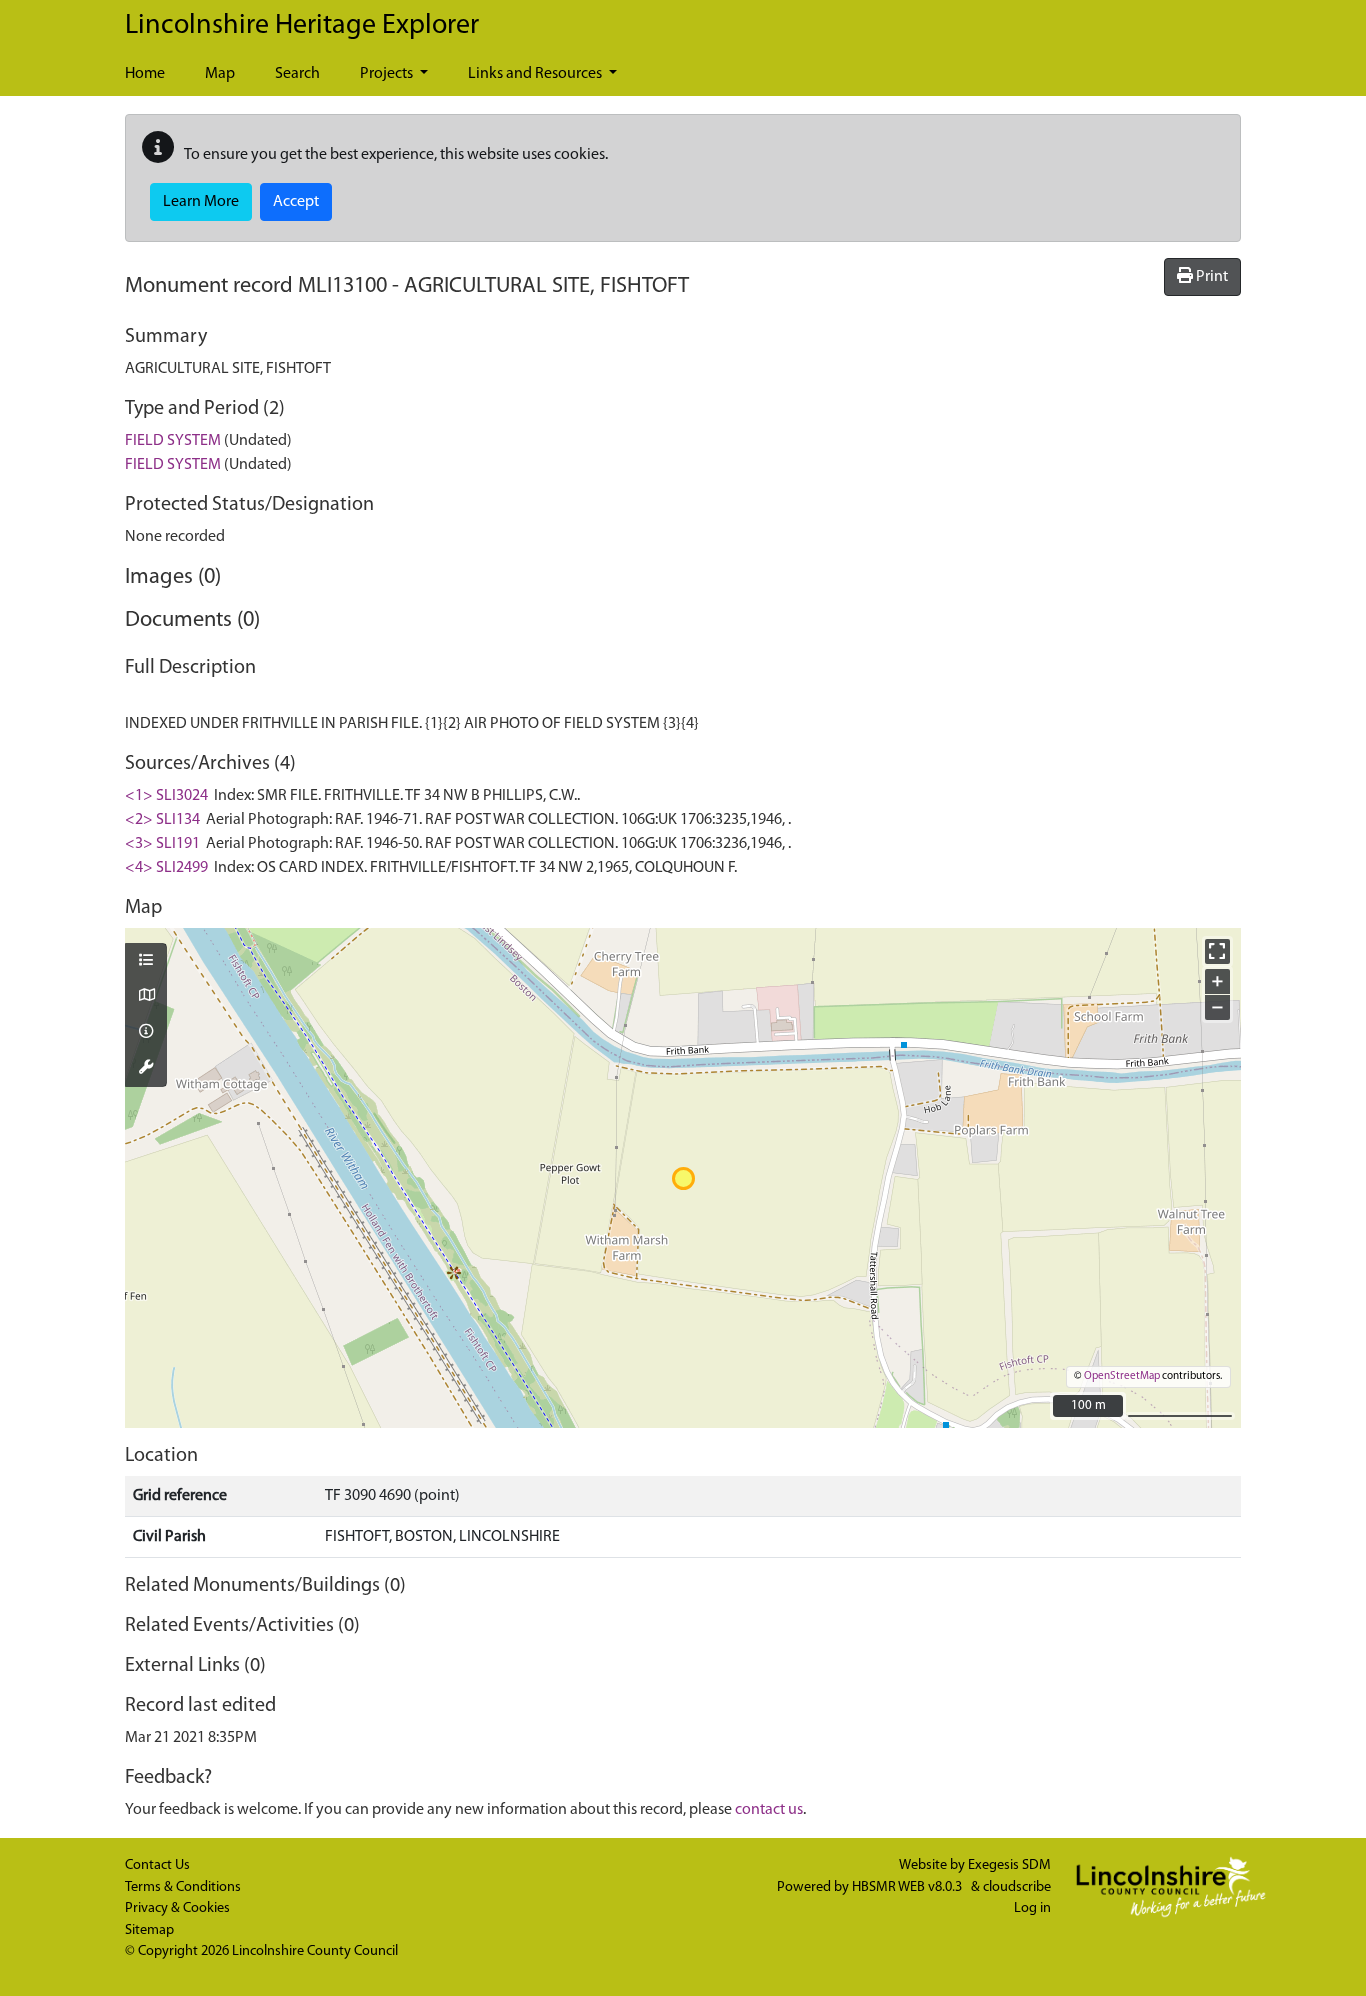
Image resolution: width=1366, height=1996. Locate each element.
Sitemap (149, 1930)
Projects (388, 74)
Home (145, 74)
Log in (1032, 1908)
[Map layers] (146, 962)
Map (220, 74)
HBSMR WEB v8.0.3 (908, 1887)
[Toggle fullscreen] (1217, 951)
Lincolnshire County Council (315, 1951)
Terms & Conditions (183, 1887)
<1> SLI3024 (166, 796)
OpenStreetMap (1122, 1376)
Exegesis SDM (1009, 1865)
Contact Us (157, 1865)
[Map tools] (146, 1069)
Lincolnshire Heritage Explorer (302, 26)
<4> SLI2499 (166, 868)
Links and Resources (536, 74)
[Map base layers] (146, 997)
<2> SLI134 (162, 820)
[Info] (146, 1033)
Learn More (201, 202)
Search (297, 74)
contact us (769, 1810)
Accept (296, 202)
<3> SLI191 (162, 844)
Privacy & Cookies (177, 1908)
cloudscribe (1017, 1887)
